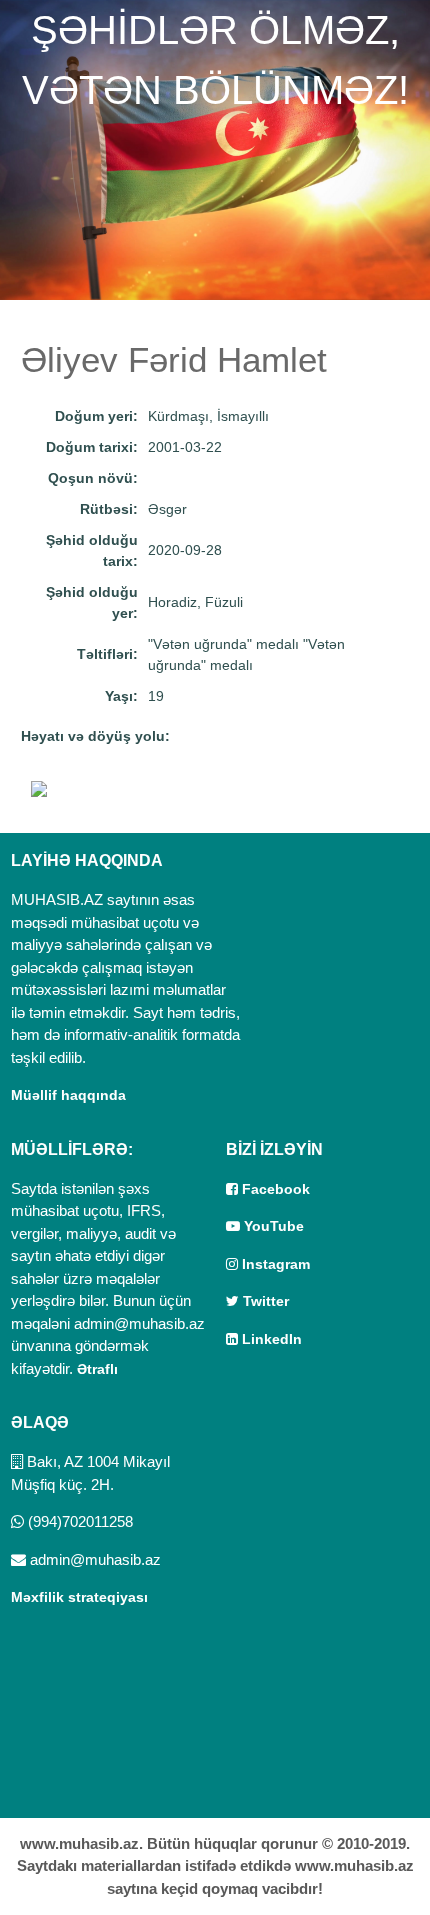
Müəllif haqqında (68, 1095)
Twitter (264, 1301)
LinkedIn (270, 1339)
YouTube (272, 1226)
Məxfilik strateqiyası (79, 1597)
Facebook (274, 1189)
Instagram (274, 1264)
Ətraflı (97, 1369)
